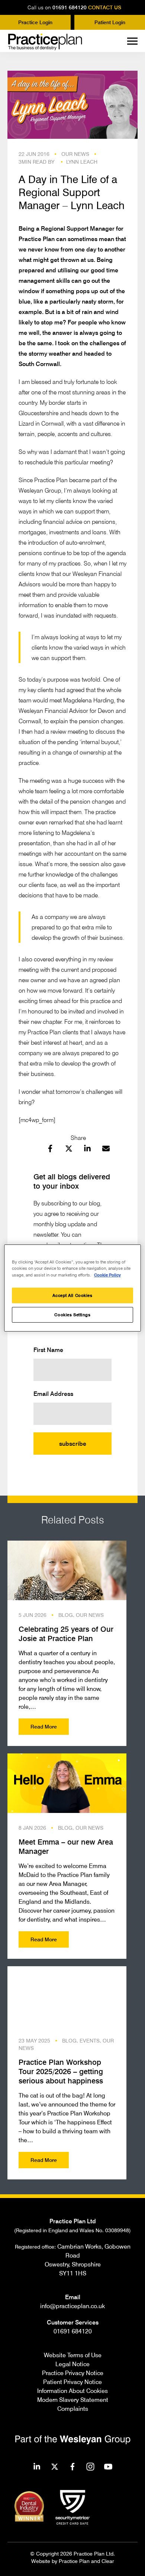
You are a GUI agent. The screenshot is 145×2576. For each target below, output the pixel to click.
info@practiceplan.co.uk (72, 2306)
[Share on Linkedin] (87, 1150)
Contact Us (105, 7)
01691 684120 (70, 7)
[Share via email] (106, 1150)
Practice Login (35, 22)
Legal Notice (72, 2364)
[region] (73, 1288)
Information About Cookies (72, 2391)
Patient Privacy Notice (72, 2382)
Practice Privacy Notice (73, 2373)
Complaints (73, 2409)
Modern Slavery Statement (73, 2400)
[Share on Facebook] (50, 1150)
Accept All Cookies (72, 1295)
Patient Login (110, 22)
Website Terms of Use (73, 2355)
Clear (108, 2561)
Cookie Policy (107, 1275)
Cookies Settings (72, 1315)
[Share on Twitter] (69, 1150)
